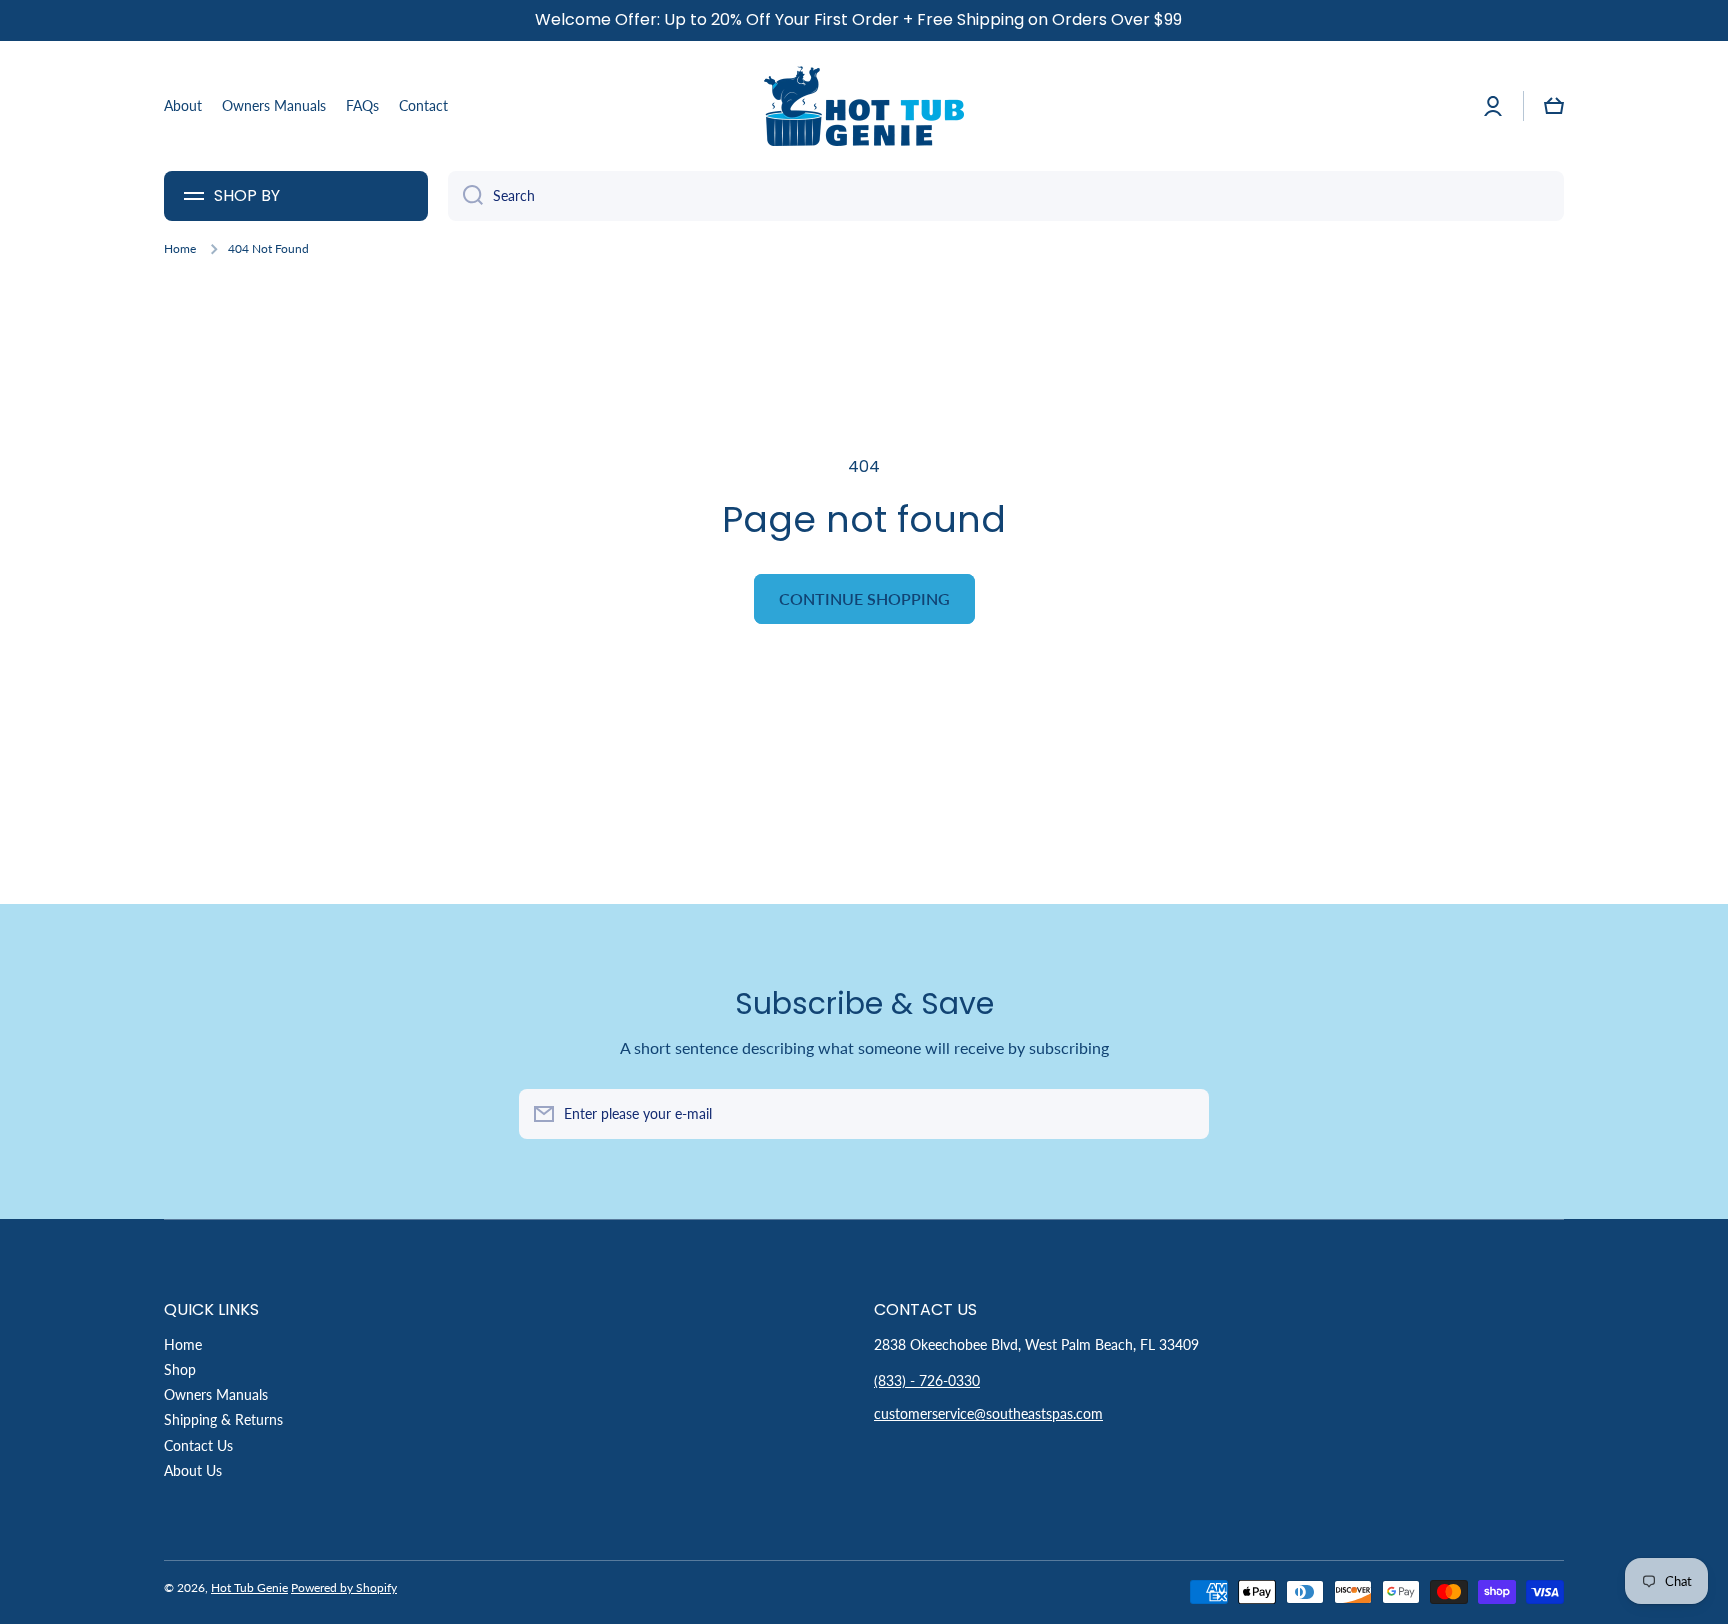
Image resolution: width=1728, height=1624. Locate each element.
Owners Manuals (216, 1394)
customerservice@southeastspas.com (988, 1413)
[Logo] (864, 106)
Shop (180, 1369)
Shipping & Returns (223, 1419)
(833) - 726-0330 (927, 1380)
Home (180, 248)
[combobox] (1006, 196)
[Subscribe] (1184, 1114)
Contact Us (198, 1445)
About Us (193, 1470)
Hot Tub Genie (249, 1587)
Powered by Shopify (344, 1587)
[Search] (465, 196)
